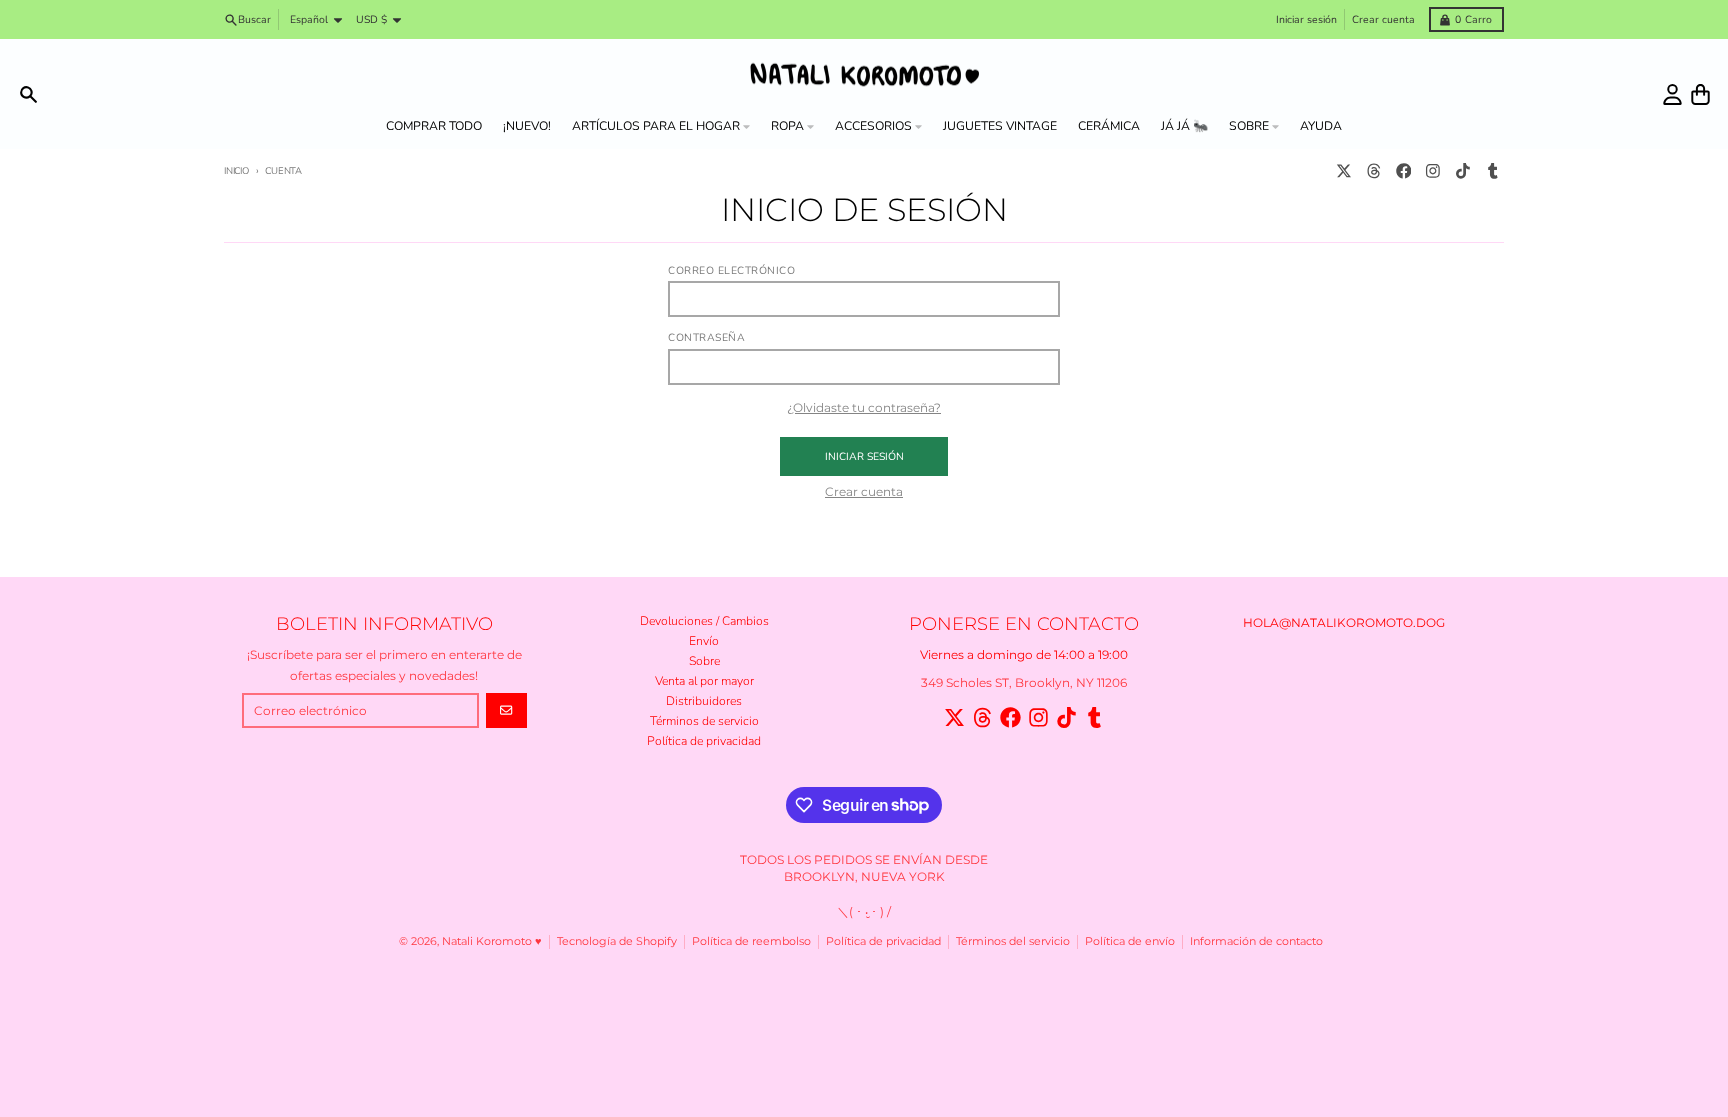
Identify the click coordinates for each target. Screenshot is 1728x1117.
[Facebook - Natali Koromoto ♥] (1403, 171)
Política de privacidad (883, 941)
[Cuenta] (1672, 94)
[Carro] (1700, 94)
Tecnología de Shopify (617, 941)
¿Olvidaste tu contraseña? (864, 407)
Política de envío (1130, 941)
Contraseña (706, 338)
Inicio (236, 170)
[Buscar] (28, 94)
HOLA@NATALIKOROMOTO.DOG (1344, 622)
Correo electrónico (731, 271)
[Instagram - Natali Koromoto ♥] (1433, 171)
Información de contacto (1256, 941)
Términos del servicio (1013, 941)
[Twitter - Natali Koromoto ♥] (1344, 171)
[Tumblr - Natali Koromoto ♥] (1492, 171)
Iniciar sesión (1306, 19)
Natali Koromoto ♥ (492, 941)
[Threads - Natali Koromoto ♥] (1373, 171)
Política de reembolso (751, 941)
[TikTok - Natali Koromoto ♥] (1463, 171)
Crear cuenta (1383, 19)
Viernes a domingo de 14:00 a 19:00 (1024, 654)
